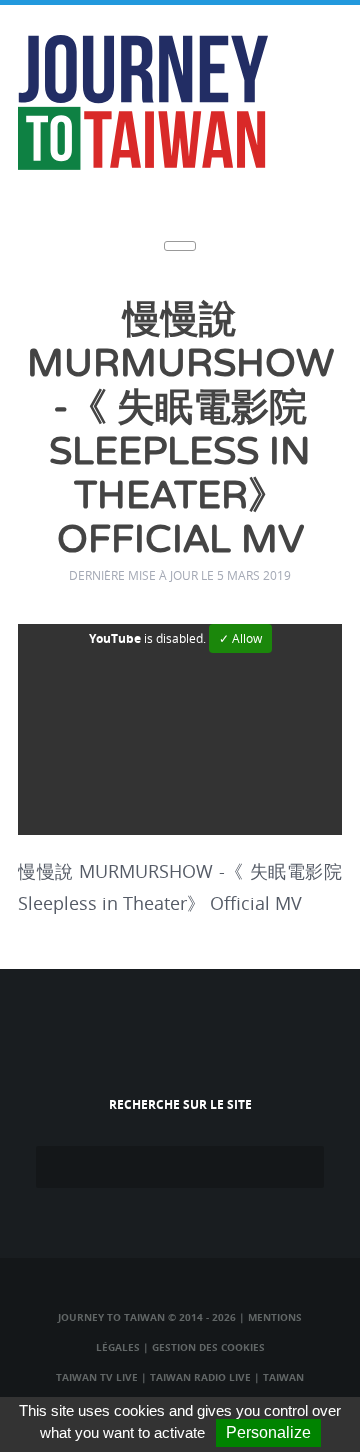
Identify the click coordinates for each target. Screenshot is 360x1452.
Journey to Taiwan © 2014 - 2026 (147, 1317)
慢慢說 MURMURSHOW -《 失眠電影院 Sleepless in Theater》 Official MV (180, 430)
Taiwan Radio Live (200, 1377)
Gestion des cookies (208, 1347)
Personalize (268, 1432)
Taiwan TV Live (97, 1377)
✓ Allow (240, 638)
